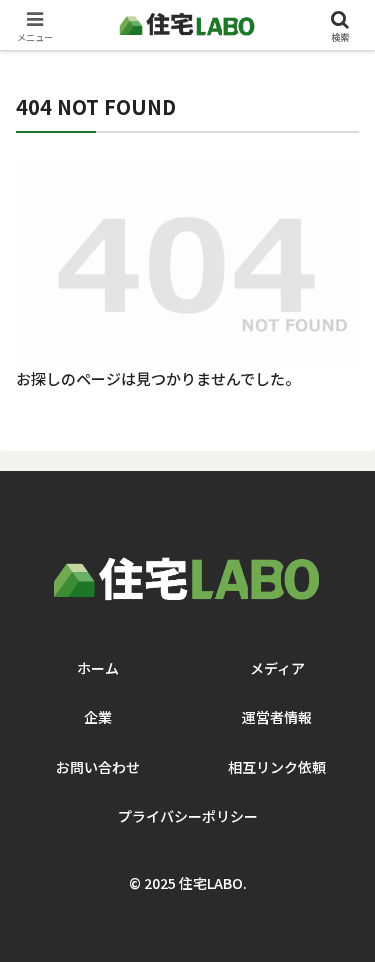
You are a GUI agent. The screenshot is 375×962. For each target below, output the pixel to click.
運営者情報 (277, 717)
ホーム (98, 668)
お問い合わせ (98, 767)
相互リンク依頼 (277, 767)
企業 (98, 717)
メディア (277, 668)
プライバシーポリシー (188, 816)
